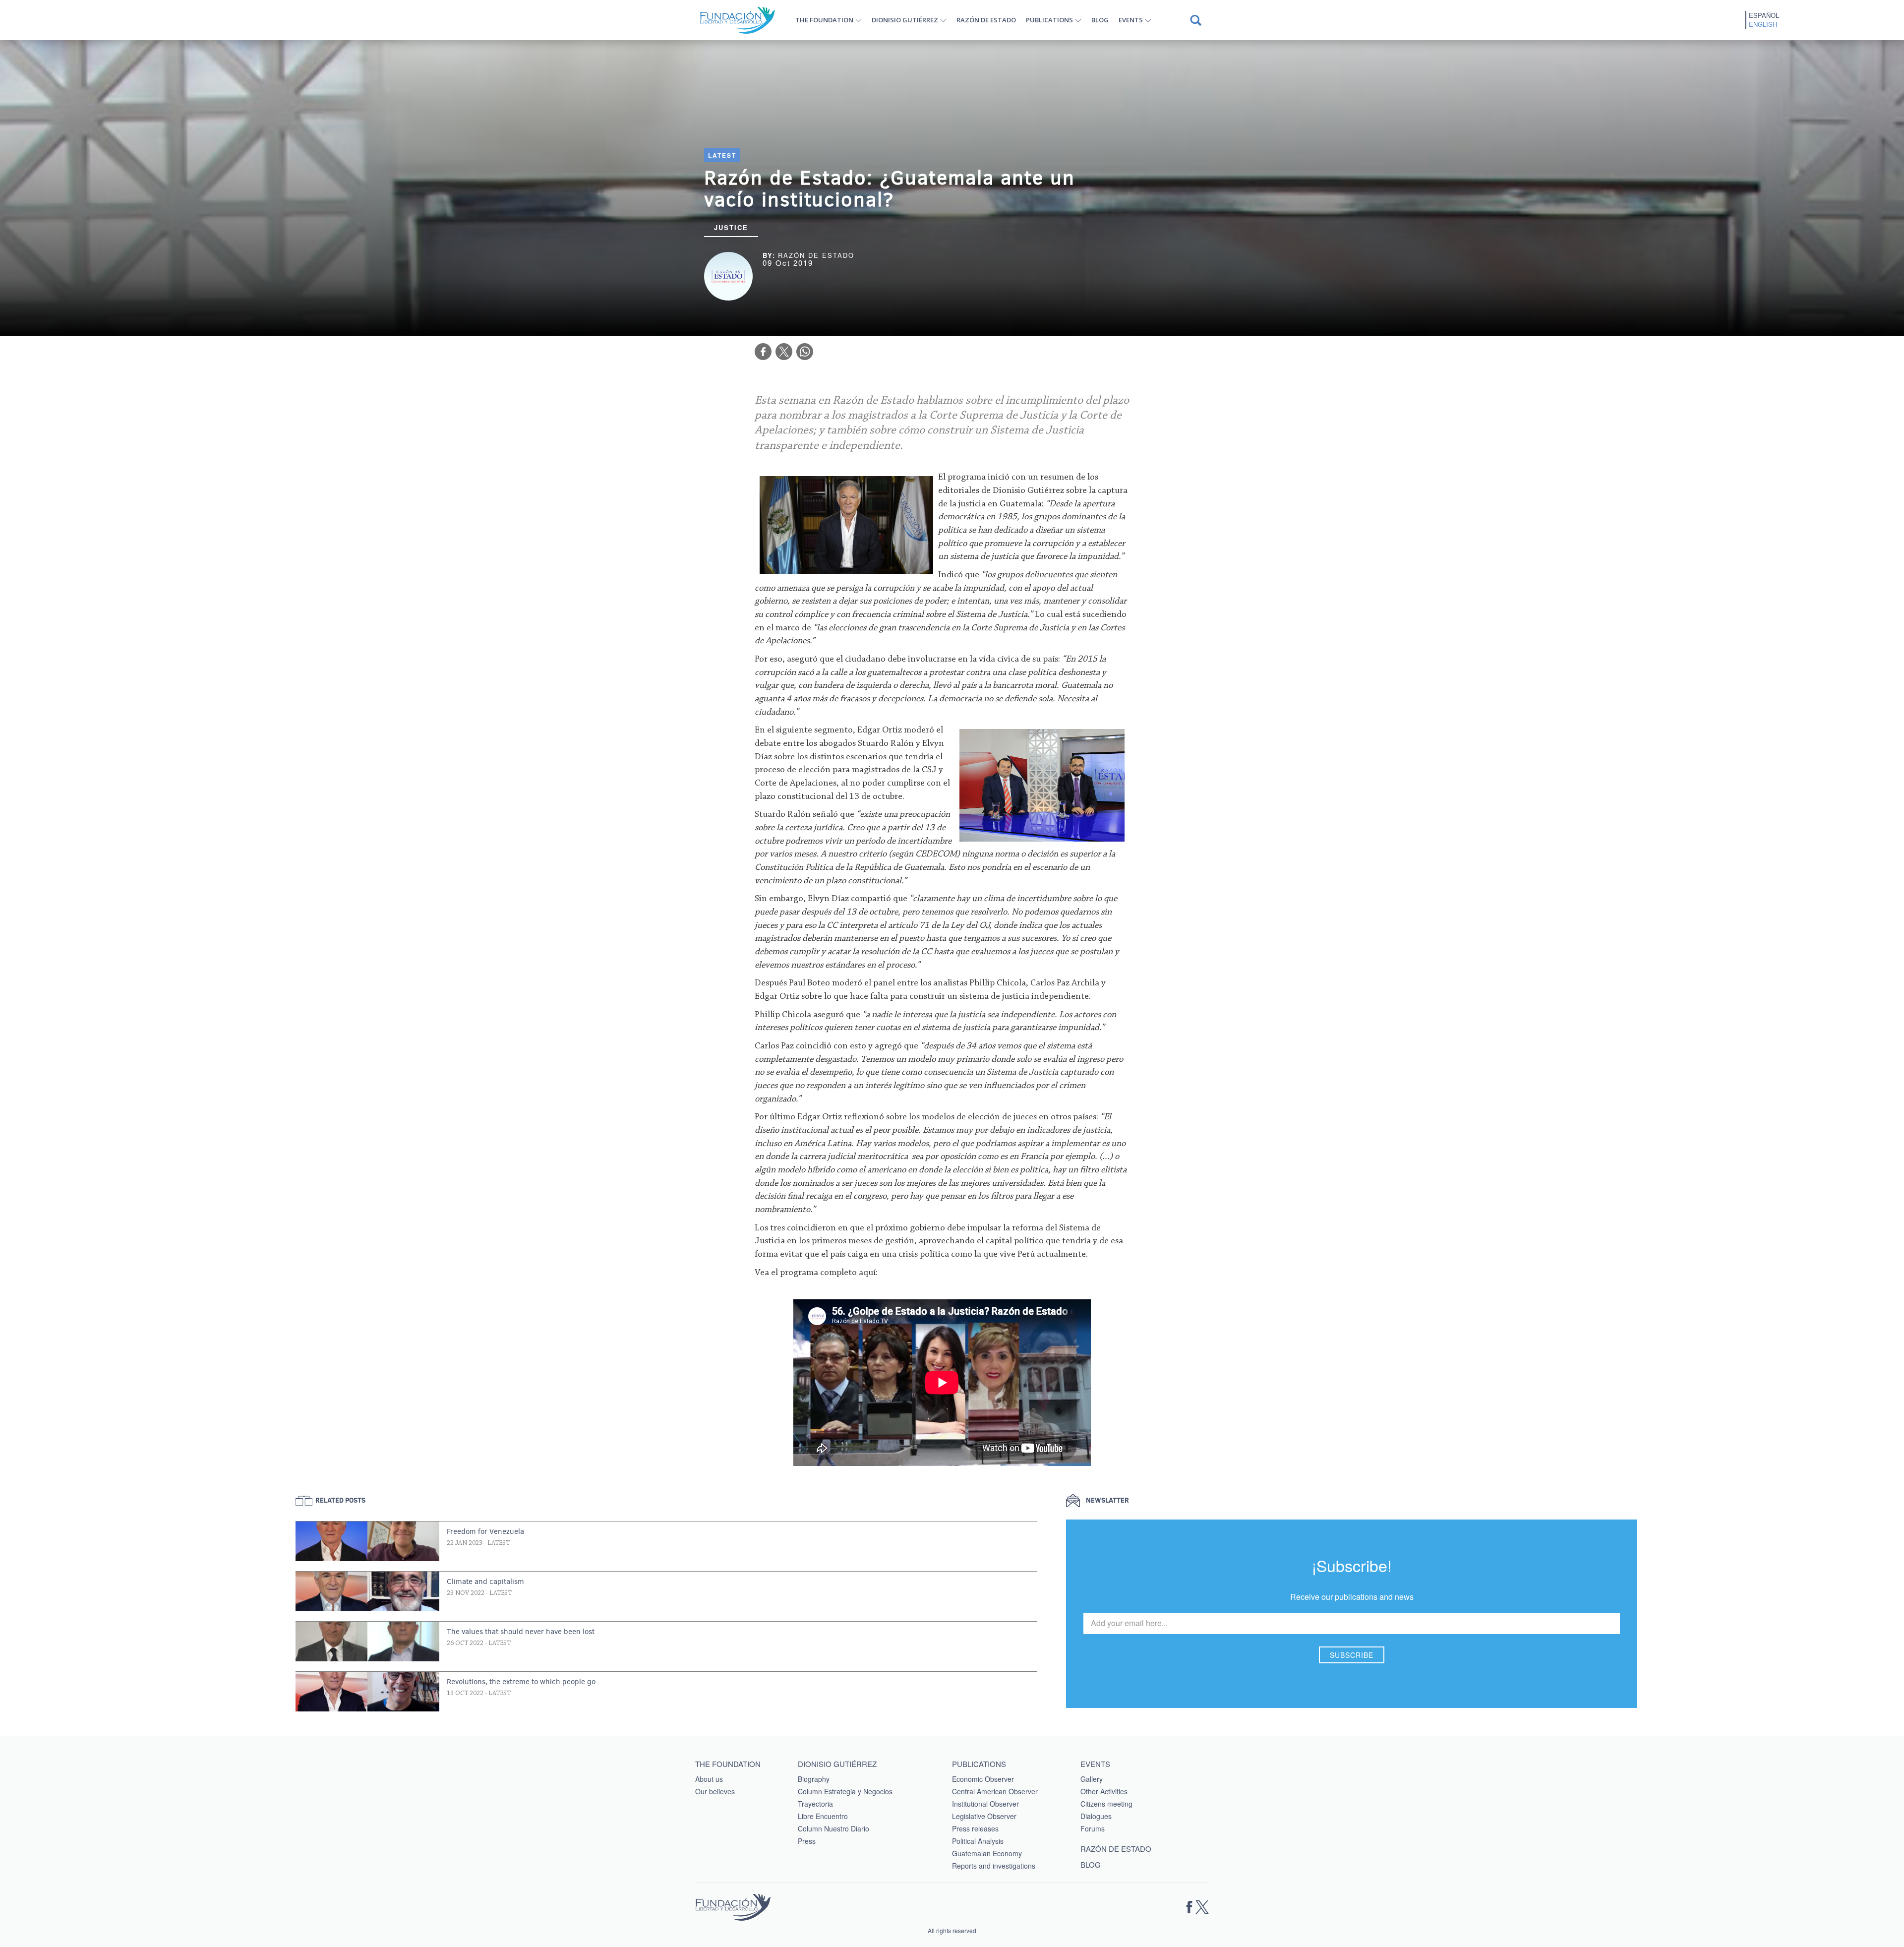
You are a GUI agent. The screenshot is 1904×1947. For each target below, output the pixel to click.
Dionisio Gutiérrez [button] (905, 20)
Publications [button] (1049, 20)
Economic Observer (983, 1779)
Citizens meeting (1106, 1804)
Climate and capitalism (485, 1582)
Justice (731, 227)
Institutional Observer (985, 1804)
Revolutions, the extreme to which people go (521, 1682)
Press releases (975, 1828)
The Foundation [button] (824, 20)
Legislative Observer (984, 1816)
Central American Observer (995, 1791)
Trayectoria (815, 1804)
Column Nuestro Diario (833, 1828)
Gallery (1092, 1779)
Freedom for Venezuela (485, 1531)
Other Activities (1104, 1791)
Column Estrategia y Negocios (845, 1791)
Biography (814, 1779)
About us (709, 1779)
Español (1764, 15)
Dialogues (1096, 1816)
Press (807, 1841)
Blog (1100, 20)
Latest (722, 155)
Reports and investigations (994, 1866)
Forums (1093, 1828)
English (1763, 24)
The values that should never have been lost (521, 1632)
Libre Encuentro (823, 1816)
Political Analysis (978, 1841)
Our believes (715, 1791)
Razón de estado (986, 20)
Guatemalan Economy (987, 1853)
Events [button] (1131, 20)
